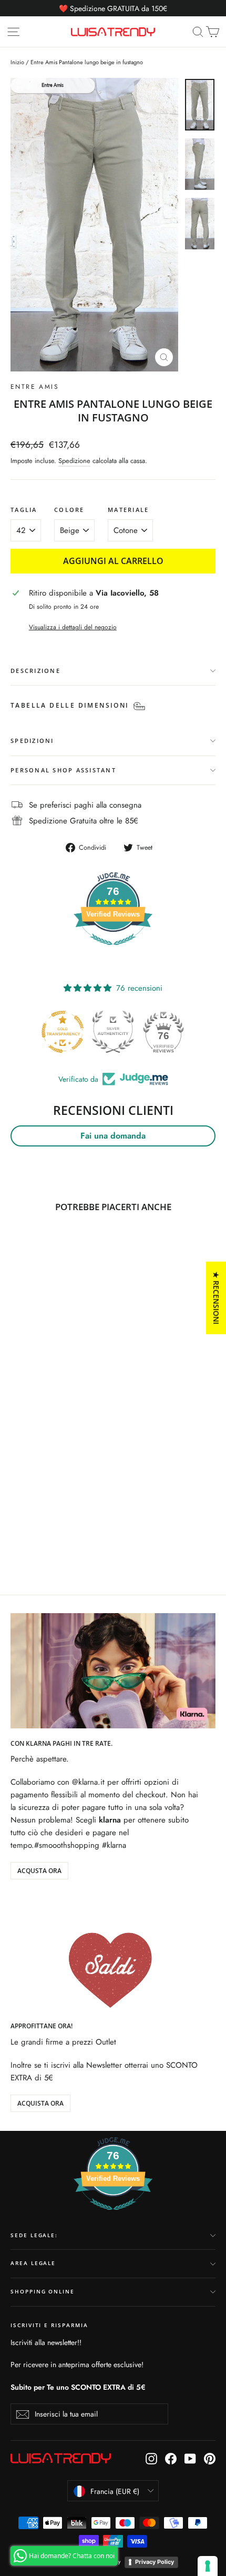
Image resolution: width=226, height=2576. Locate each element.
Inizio (17, 62)
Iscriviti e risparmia (49, 2325)
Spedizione (74, 461)
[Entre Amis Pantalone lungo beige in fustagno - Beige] (16, 1532)
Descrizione (35, 671)
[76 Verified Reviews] (113, 951)
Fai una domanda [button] (113, 1136)
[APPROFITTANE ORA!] (113, 1954)
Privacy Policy (155, 2562)
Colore (69, 510)
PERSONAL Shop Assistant (63, 770)
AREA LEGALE (33, 2263)
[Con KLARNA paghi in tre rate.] (113, 1671)
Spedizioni (32, 741)
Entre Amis (35, 387)
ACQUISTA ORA (40, 2103)
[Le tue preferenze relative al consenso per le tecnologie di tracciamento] (208, 2566)
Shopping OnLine (43, 2292)
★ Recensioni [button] (216, 1298)
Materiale (128, 510)
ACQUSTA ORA (39, 1871)
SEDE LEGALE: (34, 2235)
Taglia (24, 510)
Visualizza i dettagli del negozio (73, 627)
